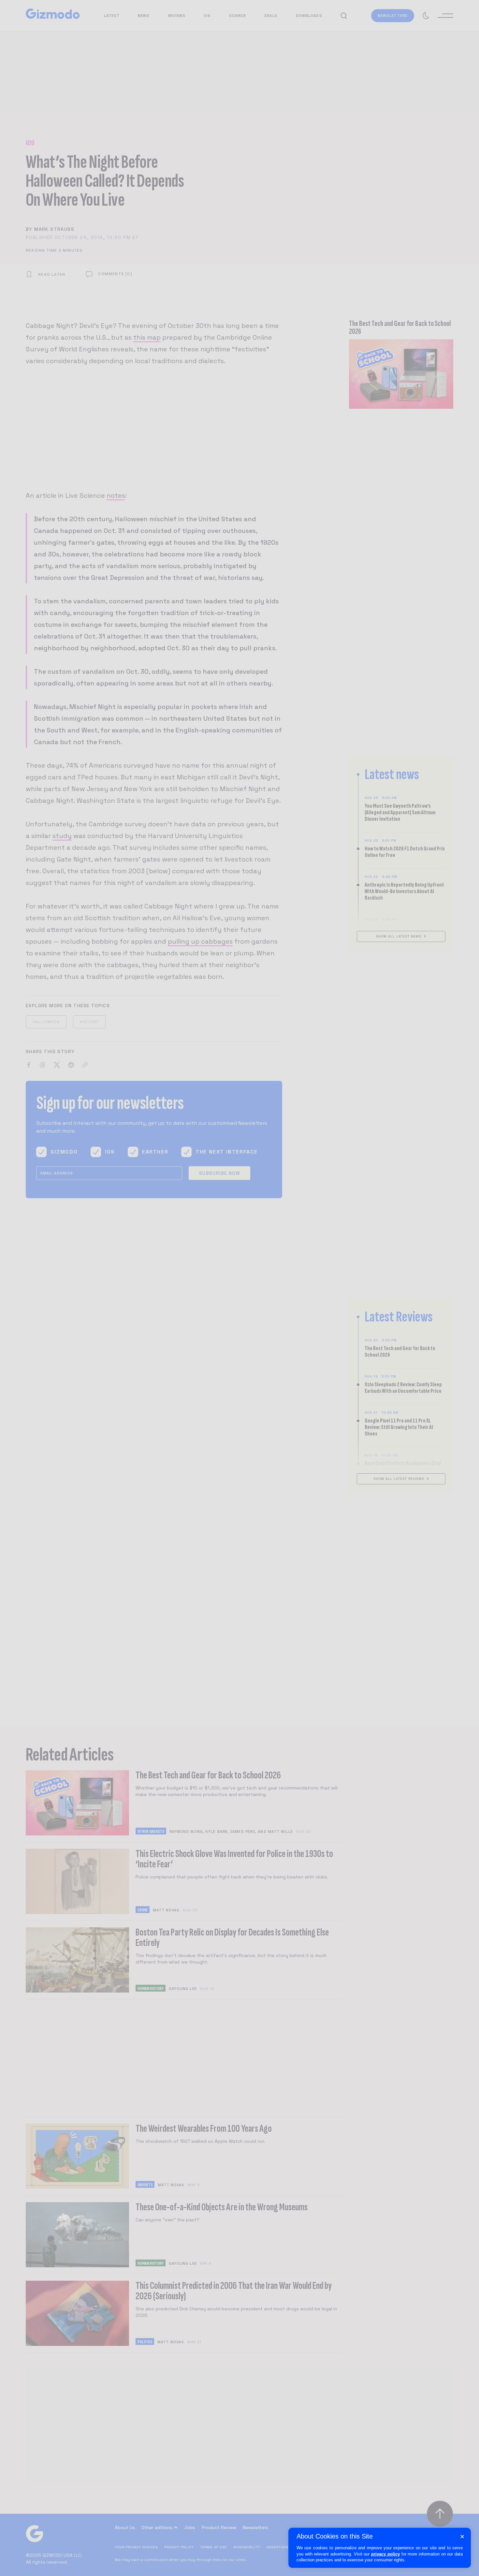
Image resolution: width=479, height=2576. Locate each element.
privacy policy (385, 2554)
